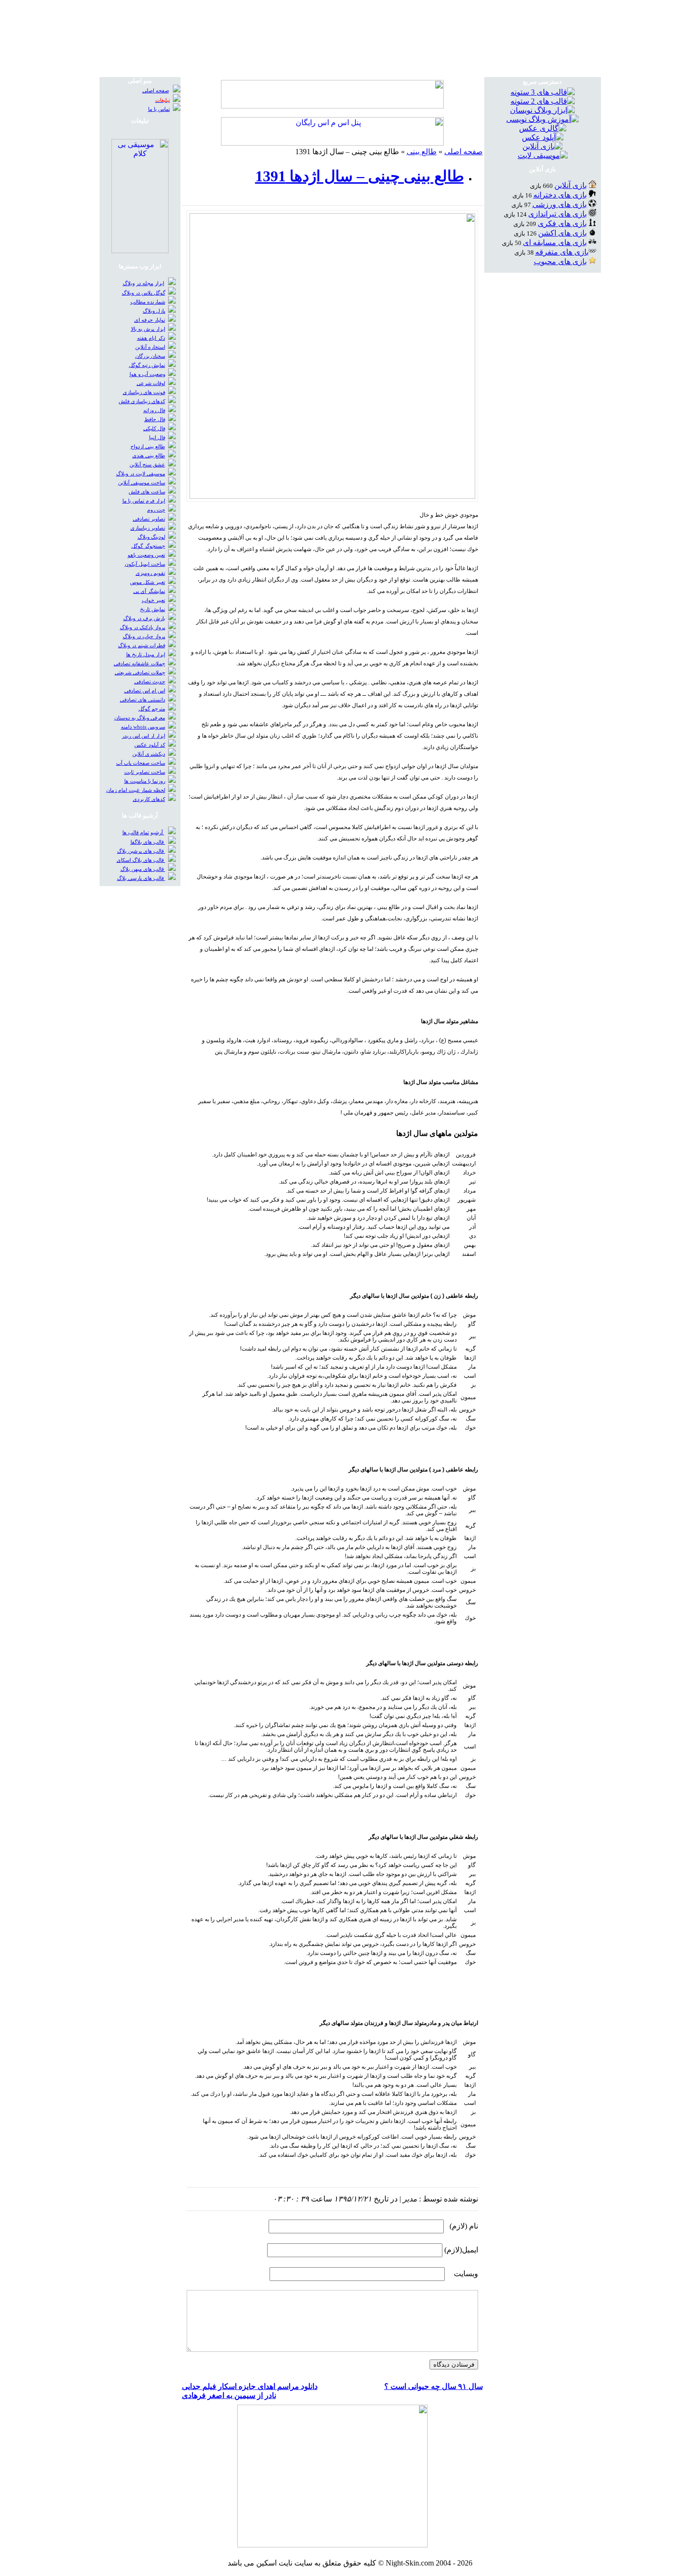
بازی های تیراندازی (557, 214)
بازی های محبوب (560, 262)
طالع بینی (422, 152)
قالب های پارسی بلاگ (141, 878)
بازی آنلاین (570, 185)
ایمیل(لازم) (461, 2250)
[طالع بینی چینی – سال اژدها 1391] (332, 496)
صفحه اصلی (464, 152)
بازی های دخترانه (560, 195)
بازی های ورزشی (560, 204)
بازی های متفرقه (562, 252)
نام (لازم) (464, 2226)
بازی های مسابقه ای (555, 242)
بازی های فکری (562, 223)
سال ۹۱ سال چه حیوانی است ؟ (434, 2386)
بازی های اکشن (562, 233)
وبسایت (466, 2274)
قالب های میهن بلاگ (143, 869)
